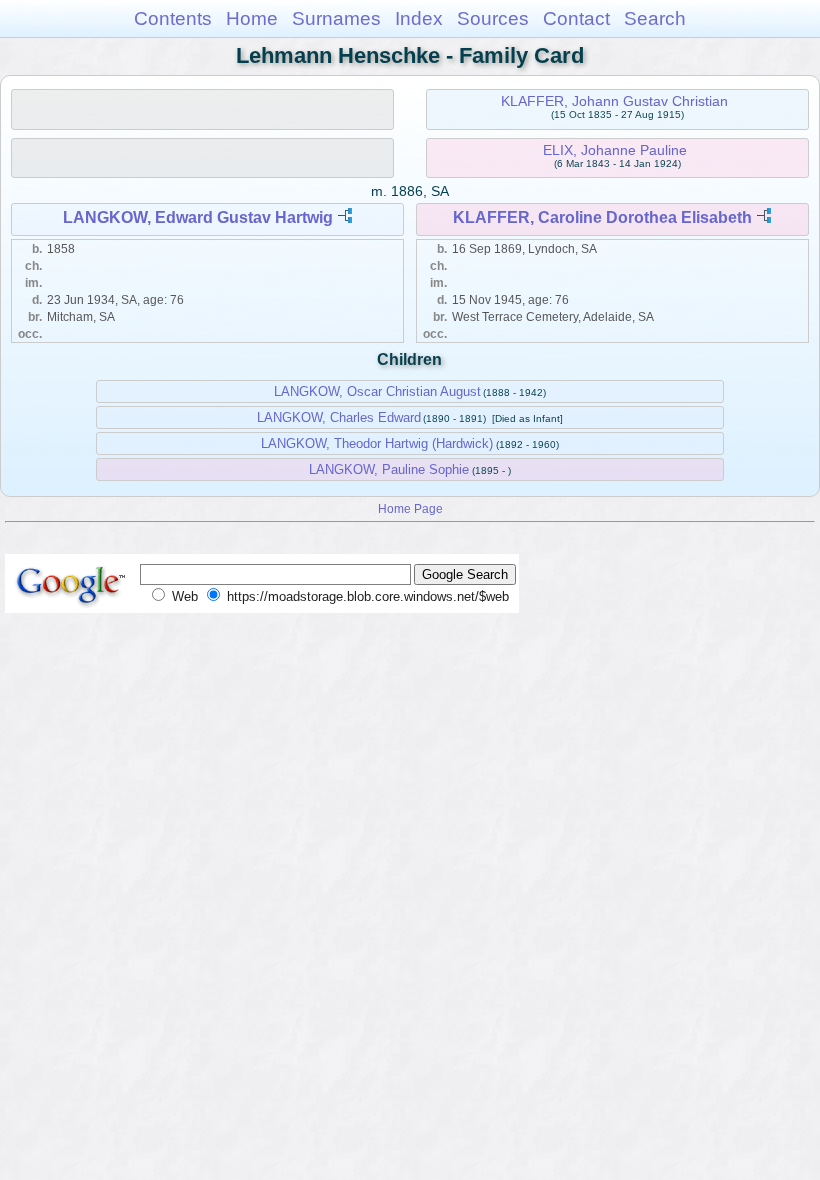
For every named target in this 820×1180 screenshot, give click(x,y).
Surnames (336, 18)
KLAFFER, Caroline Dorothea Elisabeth (602, 217)
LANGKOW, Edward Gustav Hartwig (198, 217)
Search (655, 18)
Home (252, 18)
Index (419, 18)
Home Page (410, 508)
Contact (576, 18)
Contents (173, 18)
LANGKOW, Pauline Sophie (389, 469)
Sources (493, 18)
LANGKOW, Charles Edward (339, 417)
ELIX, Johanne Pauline (615, 150)
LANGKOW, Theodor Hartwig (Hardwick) (377, 443)
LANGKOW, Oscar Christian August (377, 391)
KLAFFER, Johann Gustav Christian (614, 101)
